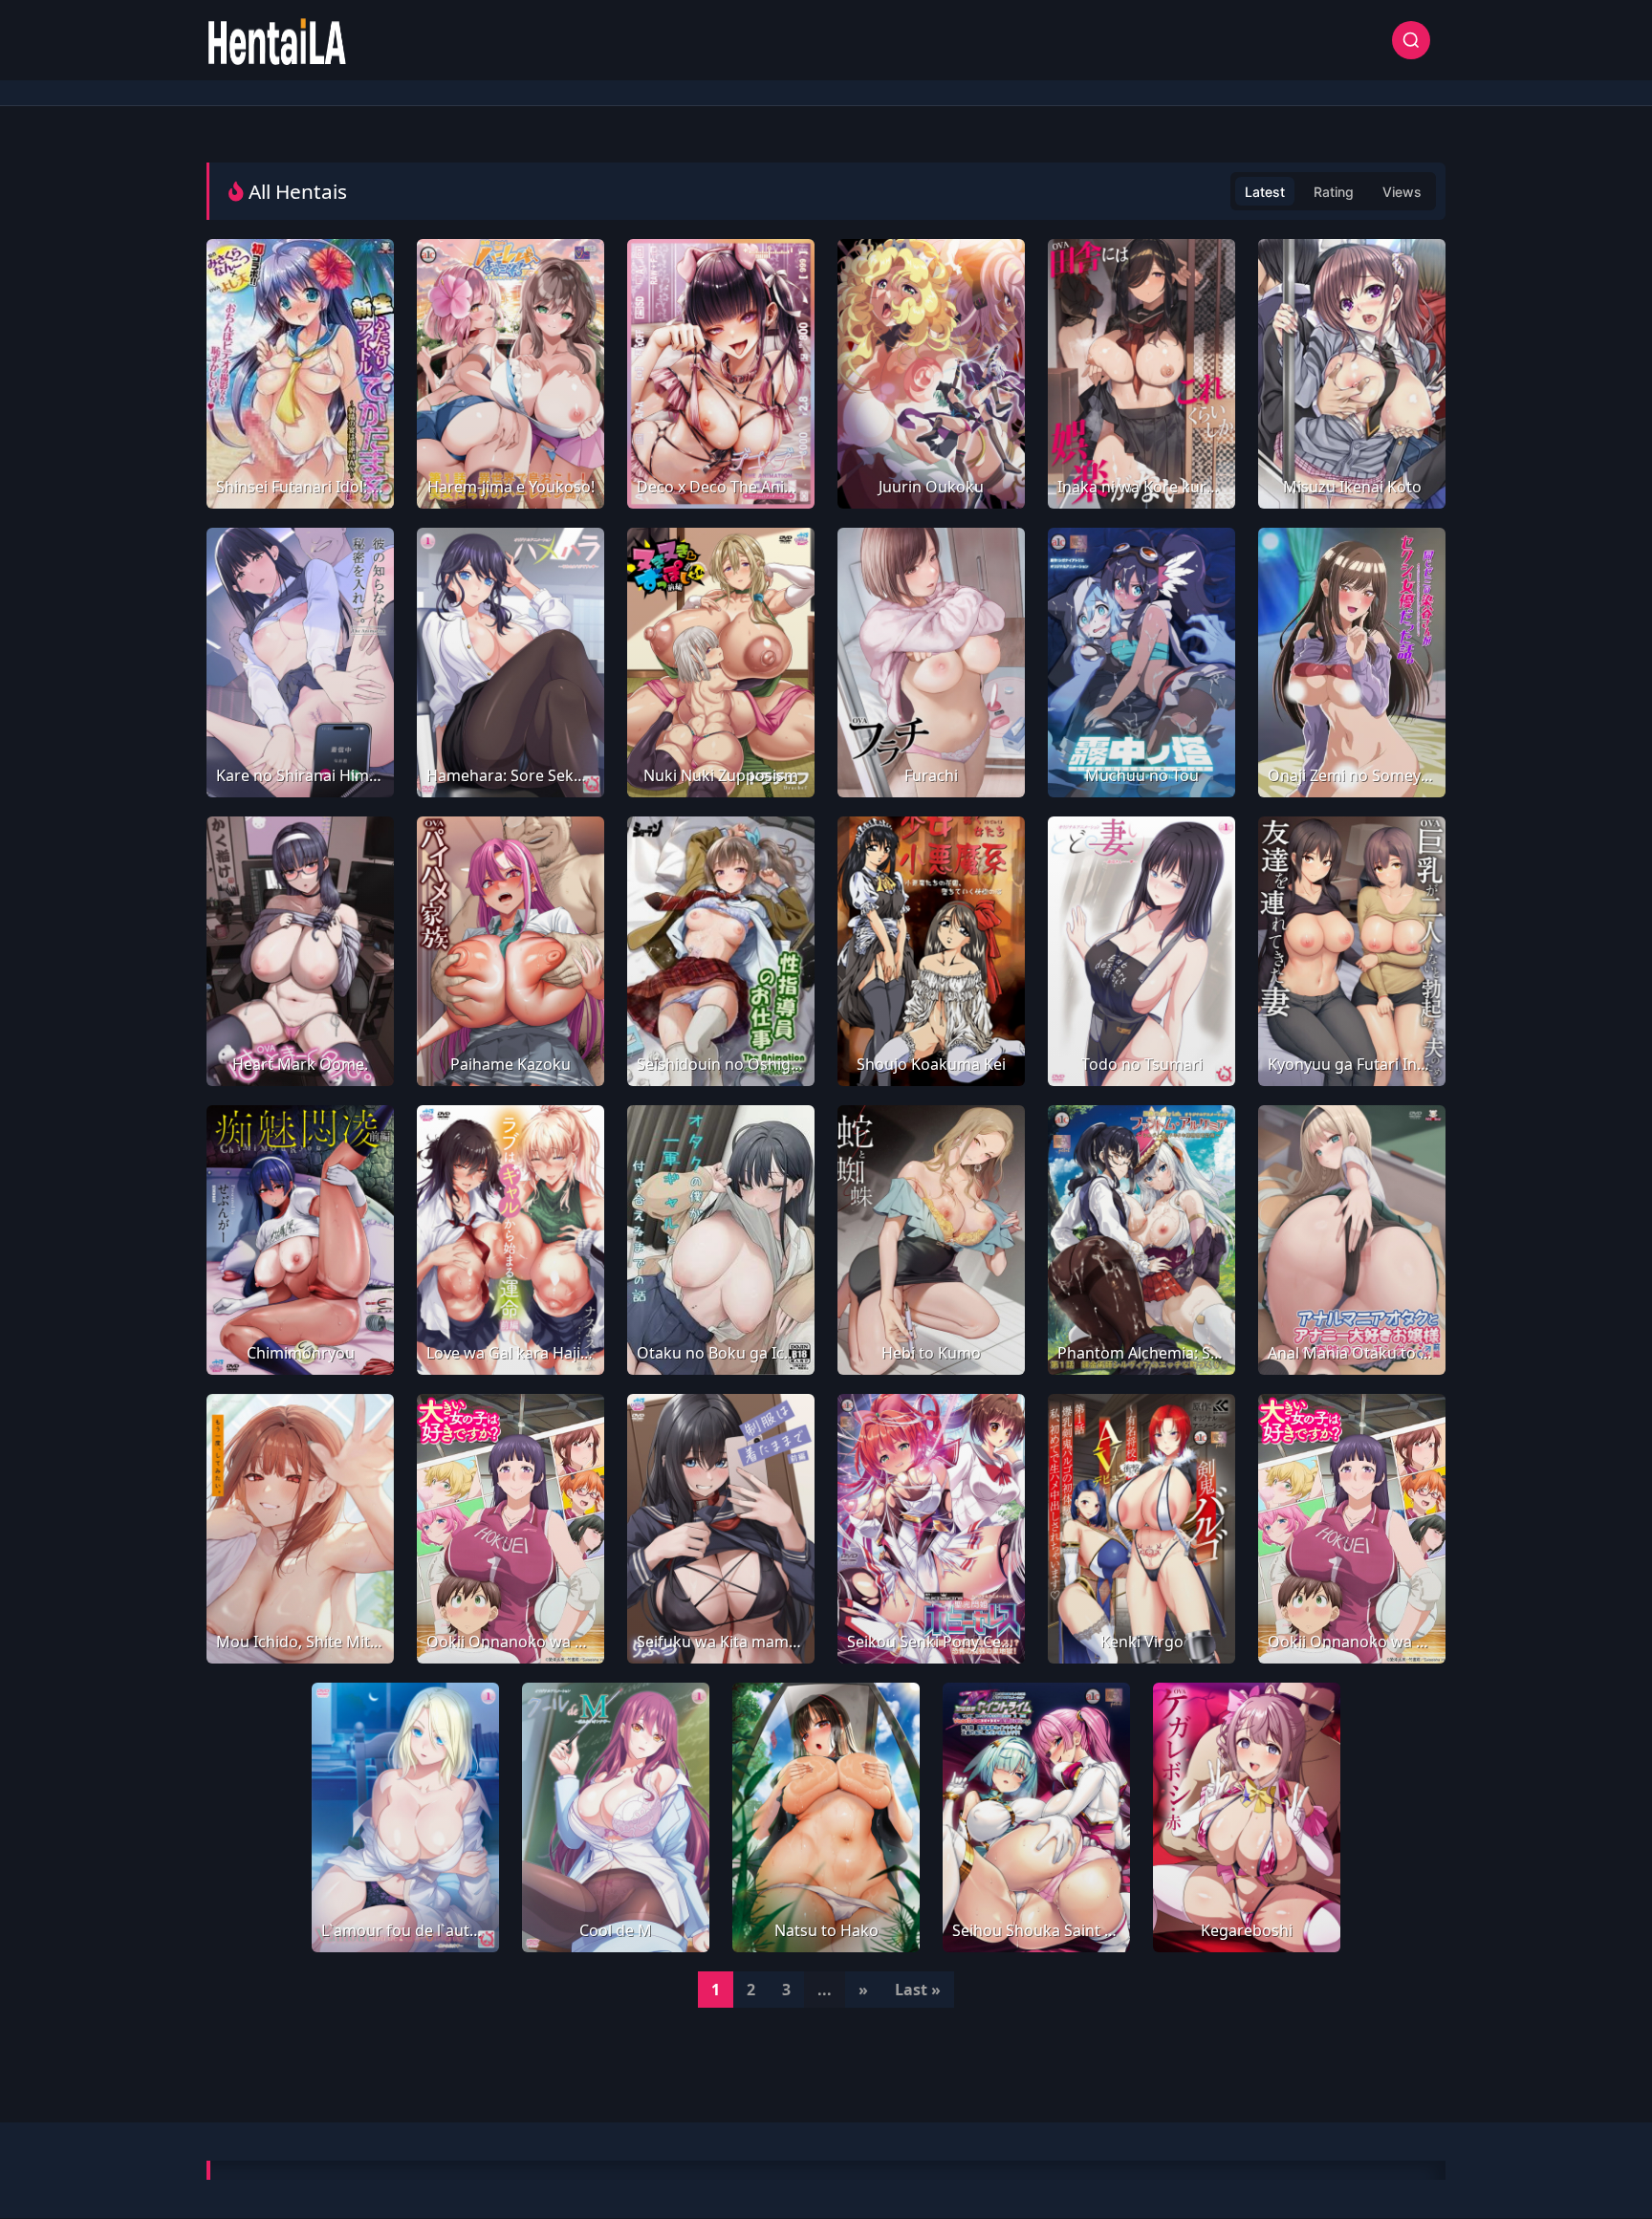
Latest (1265, 192)
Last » (918, 1990)
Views (1402, 192)
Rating (1334, 192)
